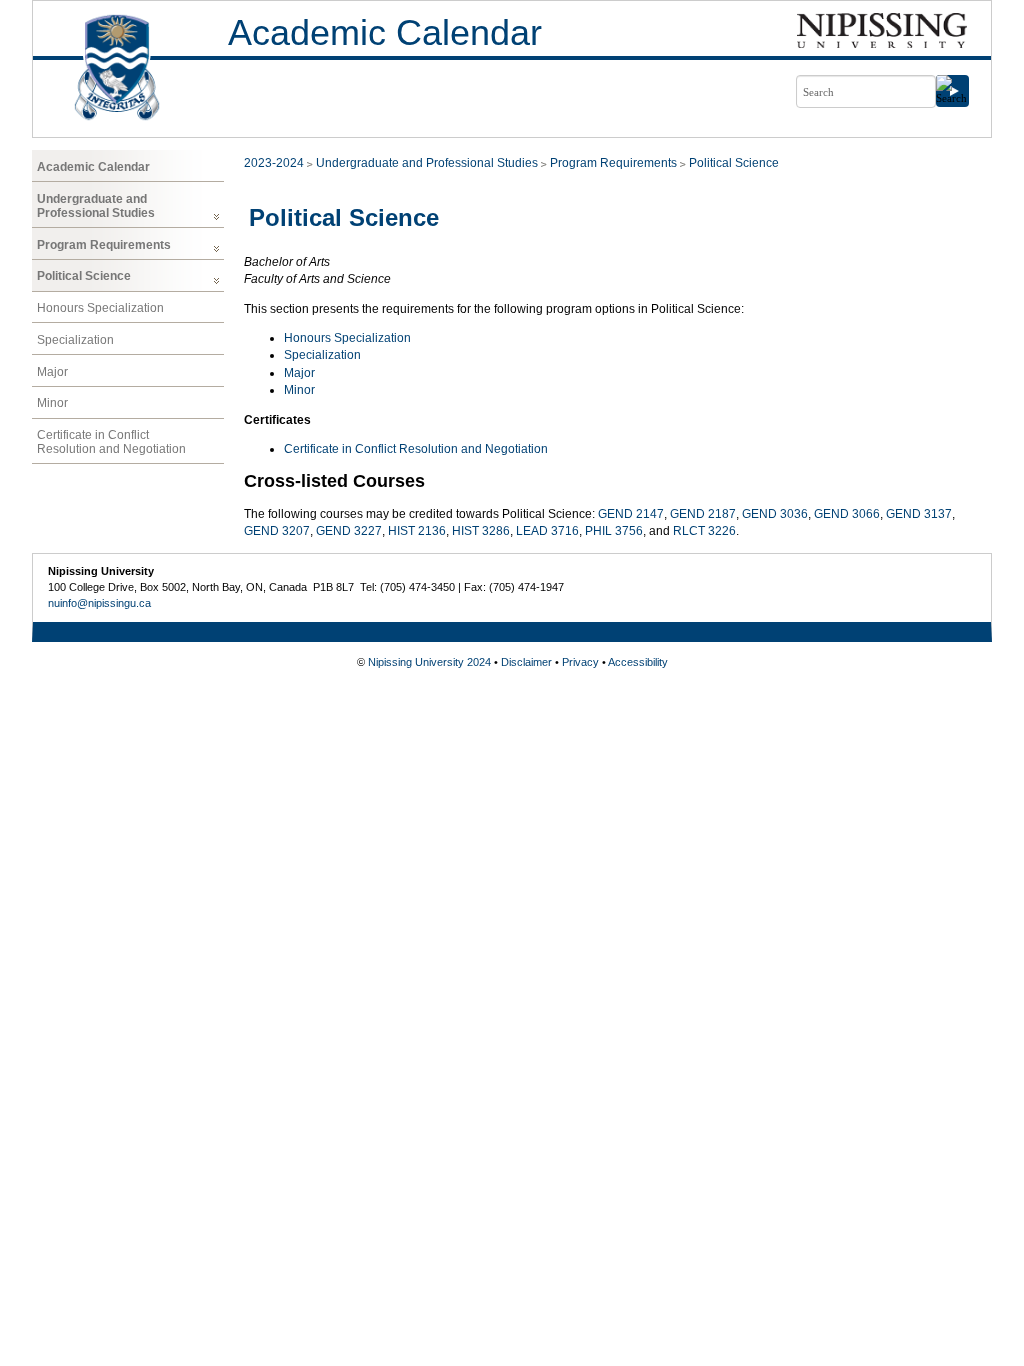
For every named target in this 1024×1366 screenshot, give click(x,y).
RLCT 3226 (704, 531)
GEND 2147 (631, 514)
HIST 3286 (481, 531)
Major (52, 372)
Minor (52, 403)
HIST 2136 (417, 531)
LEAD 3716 (547, 531)
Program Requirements (104, 245)
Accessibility (638, 662)
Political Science (84, 276)
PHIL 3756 (614, 531)
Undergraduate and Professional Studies (96, 206)
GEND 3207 (277, 531)
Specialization (75, 340)
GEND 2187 (703, 514)
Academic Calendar (385, 32)
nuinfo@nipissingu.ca (99, 603)
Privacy (580, 662)
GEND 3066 (847, 514)
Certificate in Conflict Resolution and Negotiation (111, 442)
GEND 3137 (919, 514)
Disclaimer (526, 662)
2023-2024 (274, 163)
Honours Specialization (100, 308)
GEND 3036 (775, 514)
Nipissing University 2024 (429, 662)
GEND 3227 (349, 531)
